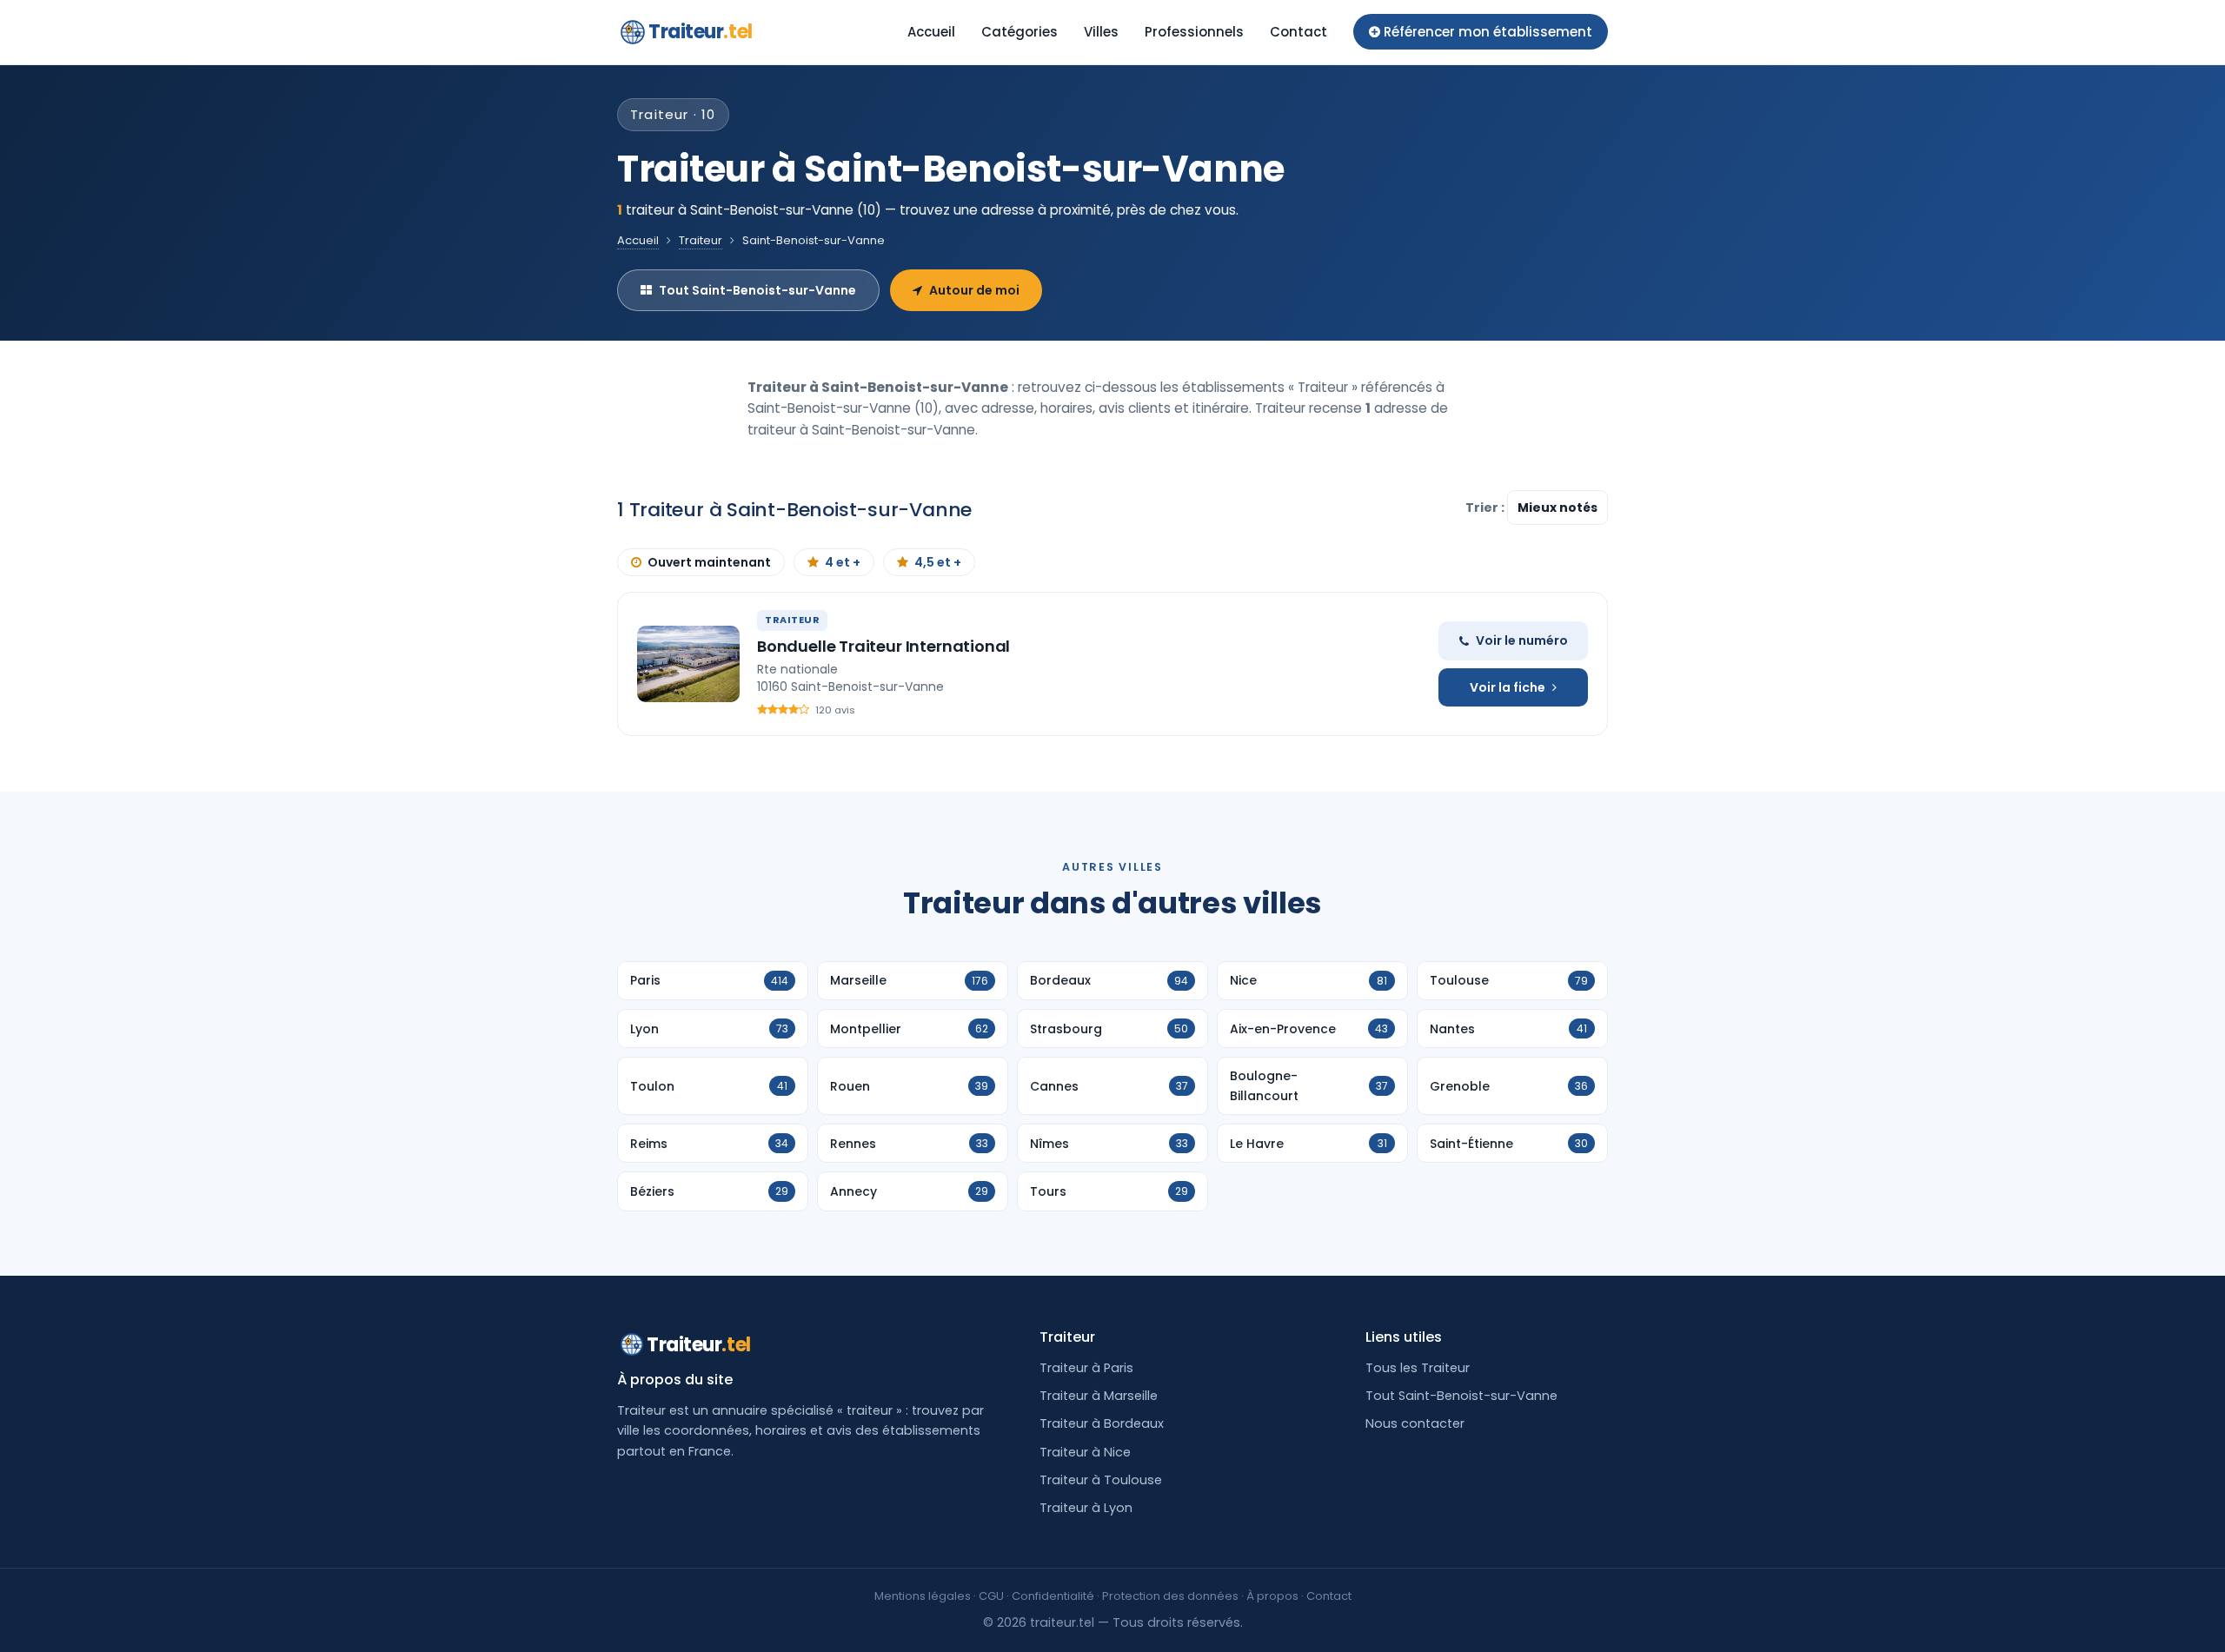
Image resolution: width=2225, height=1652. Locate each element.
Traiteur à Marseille (1099, 1396)
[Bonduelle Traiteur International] (688, 664)
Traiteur (701, 32)
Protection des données (1170, 1596)
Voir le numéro (1522, 640)
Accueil (931, 32)
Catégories (1020, 32)
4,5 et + (938, 562)
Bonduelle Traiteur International (883, 646)
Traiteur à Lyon (1086, 1508)
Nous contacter (1415, 1423)
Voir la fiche (1508, 687)
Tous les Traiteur (1418, 1368)
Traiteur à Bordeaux (1102, 1423)
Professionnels (1194, 32)
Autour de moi (974, 290)
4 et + (843, 562)
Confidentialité (1053, 1596)
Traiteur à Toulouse (1101, 1480)
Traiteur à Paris (1086, 1368)
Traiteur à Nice (1085, 1452)
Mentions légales (923, 1596)
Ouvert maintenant (709, 562)
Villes (1101, 32)
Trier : (1486, 508)
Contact (1298, 32)
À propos (1272, 1596)
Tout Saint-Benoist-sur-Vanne (757, 290)
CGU (991, 1596)
